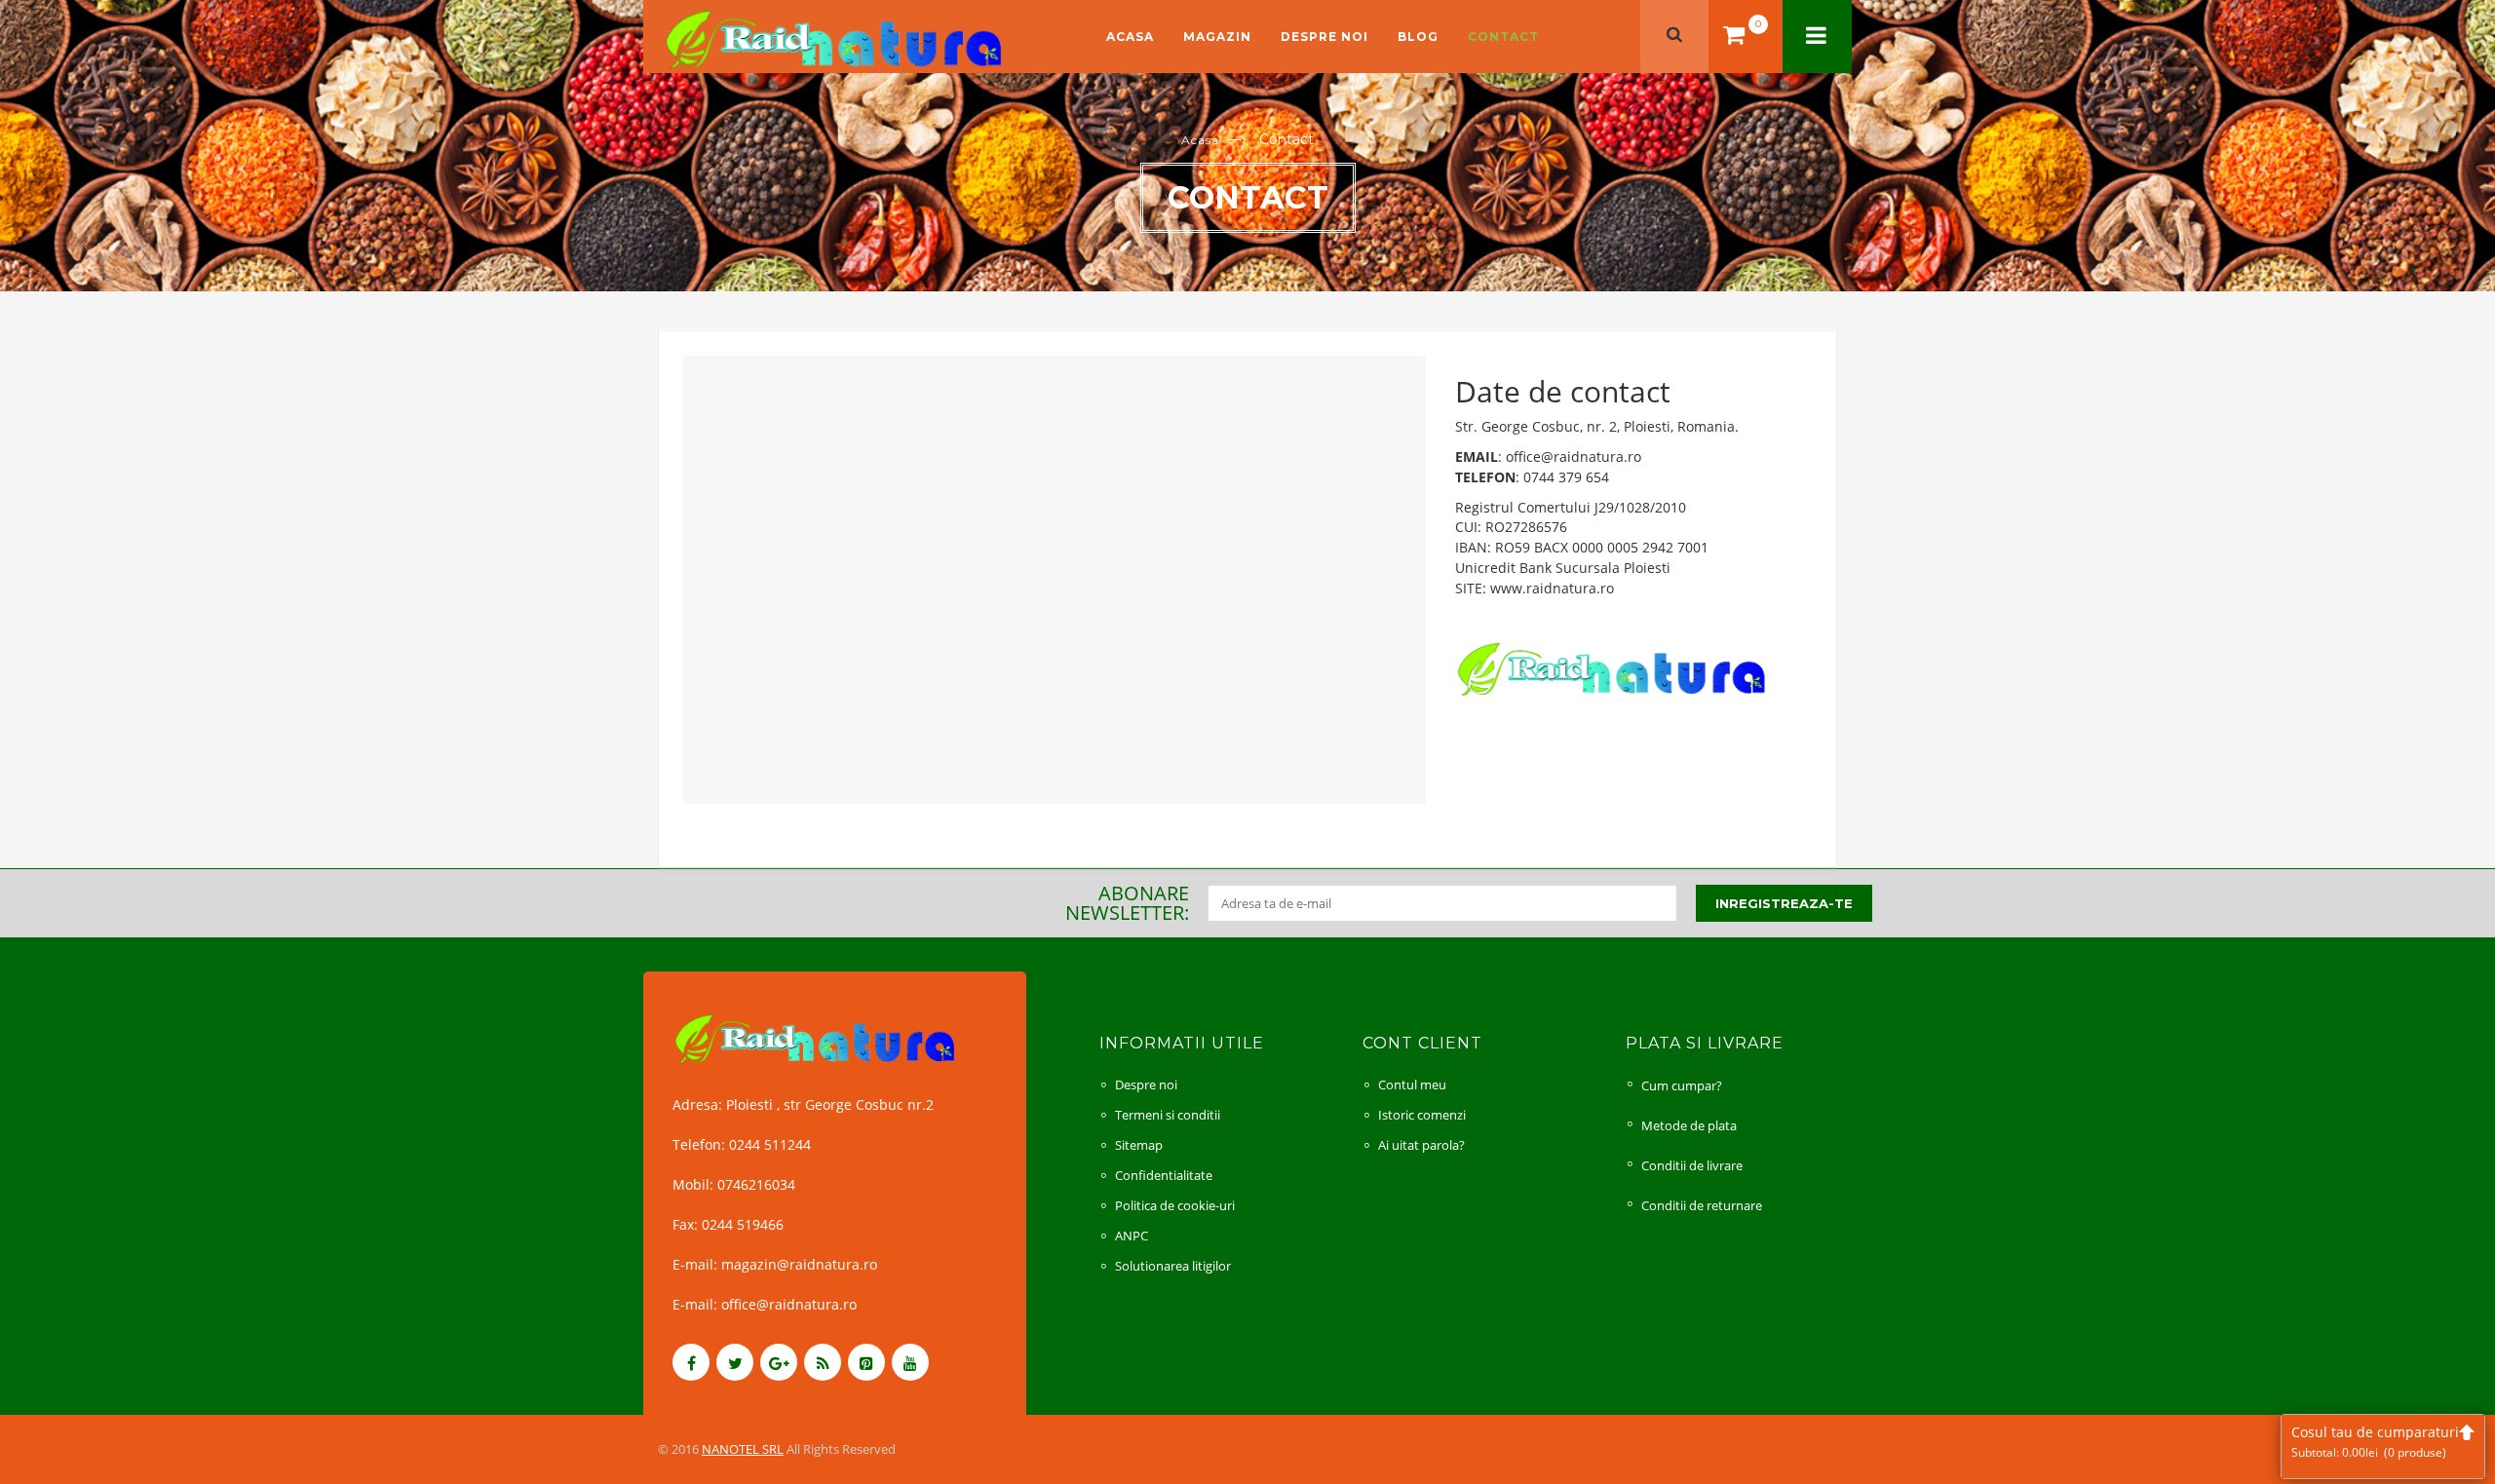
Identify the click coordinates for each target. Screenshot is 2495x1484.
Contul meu (1412, 1084)
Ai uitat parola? (1421, 1145)
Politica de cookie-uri (1175, 1205)
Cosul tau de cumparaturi (2375, 1442)
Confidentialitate (1164, 1175)
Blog (1418, 37)
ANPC (1132, 1236)
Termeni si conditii (1168, 1115)
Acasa (1130, 37)
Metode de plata (1689, 1125)
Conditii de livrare (1692, 1165)
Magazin (1217, 37)
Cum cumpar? (1682, 1085)
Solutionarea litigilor (1173, 1266)
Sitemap (1139, 1145)
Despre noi (1324, 37)
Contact (1503, 37)
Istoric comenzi (1422, 1115)
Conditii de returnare (1702, 1205)
